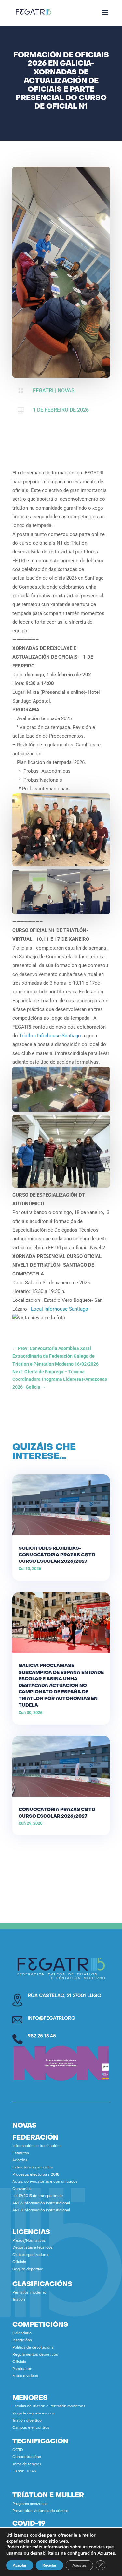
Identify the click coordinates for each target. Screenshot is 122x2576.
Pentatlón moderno (29, 2293)
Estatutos (21, 2153)
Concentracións (27, 2457)
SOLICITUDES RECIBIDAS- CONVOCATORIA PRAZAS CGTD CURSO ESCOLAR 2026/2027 (57, 1555)
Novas (66, 390)
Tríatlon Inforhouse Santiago (50, 1036)
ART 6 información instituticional (41, 2203)
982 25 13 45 (42, 2036)
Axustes (106, 2553)
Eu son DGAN (24, 2472)
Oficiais (19, 2262)
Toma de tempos (27, 2464)
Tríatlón (19, 2300)
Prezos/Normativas (29, 2241)
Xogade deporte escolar (34, 2414)
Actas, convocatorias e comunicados (45, 2182)
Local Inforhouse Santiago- (60, 1309)
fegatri (43, 390)
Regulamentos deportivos (35, 2355)
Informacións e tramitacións (37, 2146)
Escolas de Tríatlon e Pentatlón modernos (49, 2407)
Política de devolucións (33, 2348)
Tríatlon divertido (27, 2421)
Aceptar (20, 2565)
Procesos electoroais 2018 (36, 2175)
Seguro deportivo (28, 2269)
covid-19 (29, 2524)
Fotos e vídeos (25, 2376)
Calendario (22, 2333)
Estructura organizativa (33, 2168)
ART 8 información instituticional (41, 2211)
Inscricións (22, 2341)
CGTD (18, 2450)
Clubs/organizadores (31, 2255)
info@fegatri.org (51, 2019)
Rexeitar (49, 2565)
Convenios (22, 2189)
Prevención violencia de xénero (40, 2511)
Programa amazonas (30, 2504)
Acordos (20, 2161)
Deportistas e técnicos (33, 2248)
